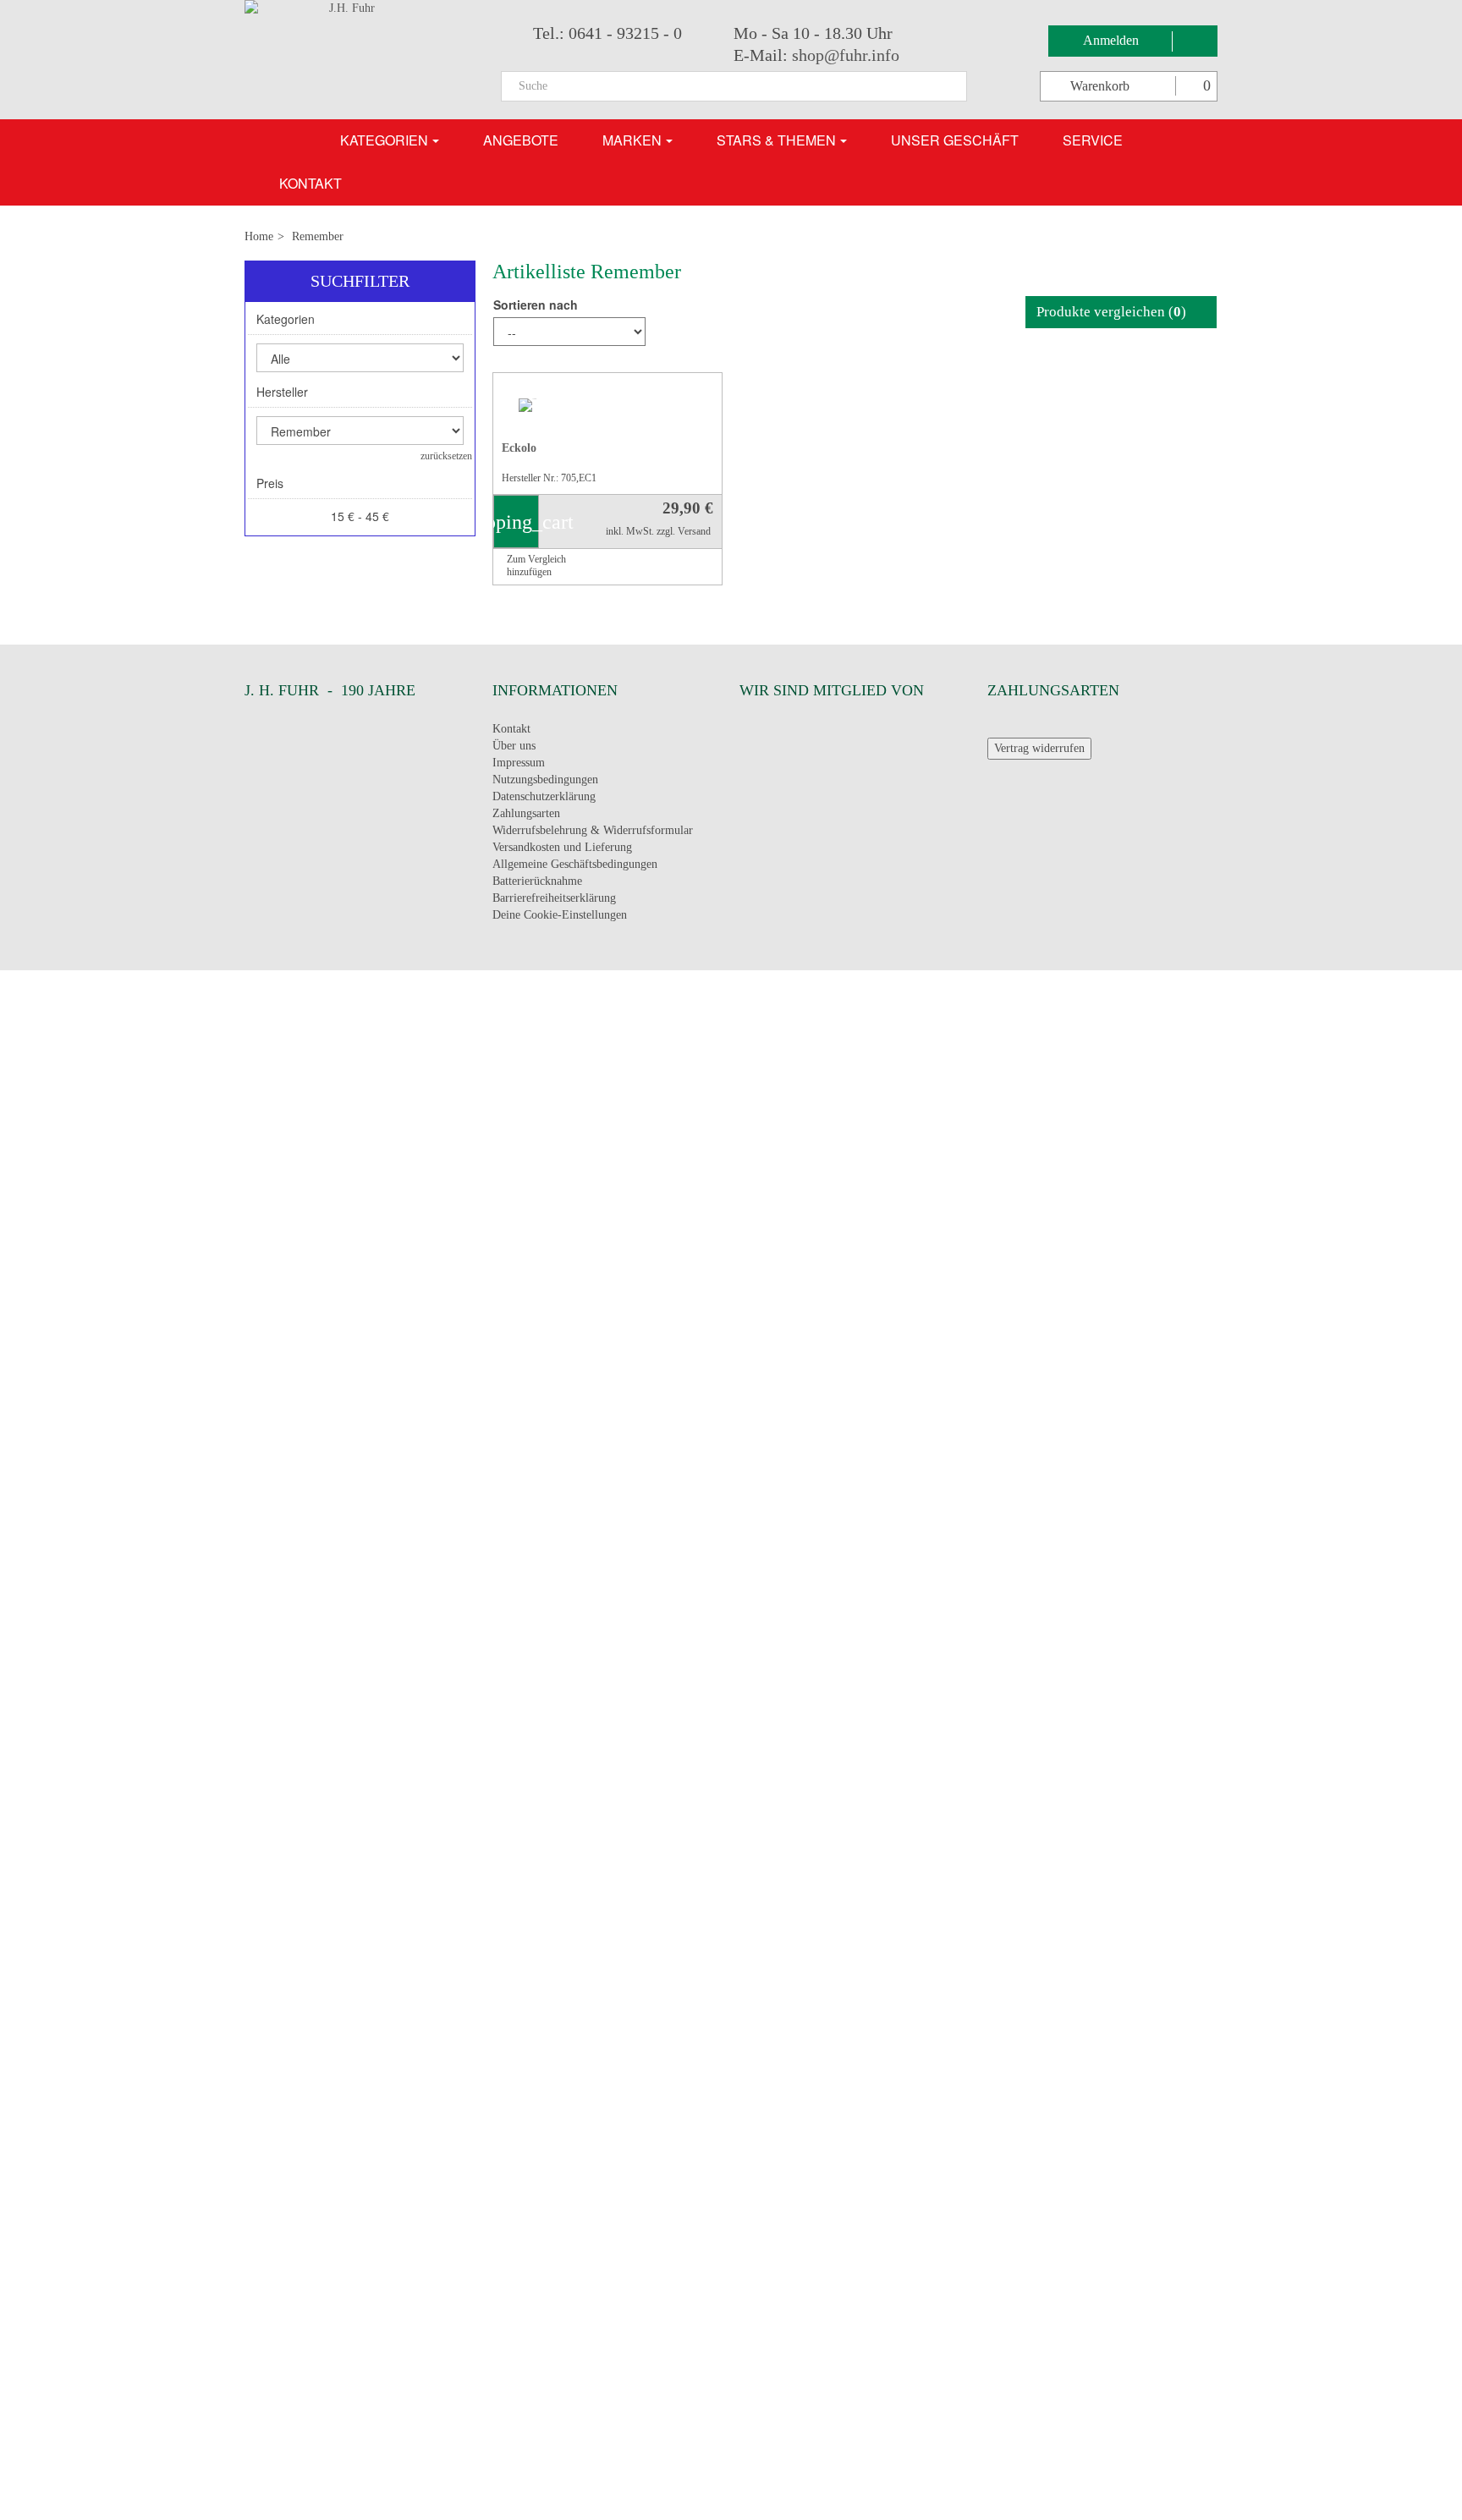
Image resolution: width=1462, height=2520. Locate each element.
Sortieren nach (536, 305)
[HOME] (288, 140)
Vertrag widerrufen (1039, 752)
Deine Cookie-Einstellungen (560, 917)
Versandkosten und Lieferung (562, 851)
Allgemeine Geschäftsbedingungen (575, 867)
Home (259, 236)
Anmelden (1113, 40)
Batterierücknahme (537, 884)
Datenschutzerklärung (544, 800)
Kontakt (511, 732)
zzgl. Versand (684, 535)
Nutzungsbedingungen (545, 783)
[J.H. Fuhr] (360, 60)
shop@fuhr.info (846, 55)
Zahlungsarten (526, 817)
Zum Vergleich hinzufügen (536, 568)
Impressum (519, 766)
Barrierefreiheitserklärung (554, 901)
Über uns (514, 749)
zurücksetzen (446, 456)
